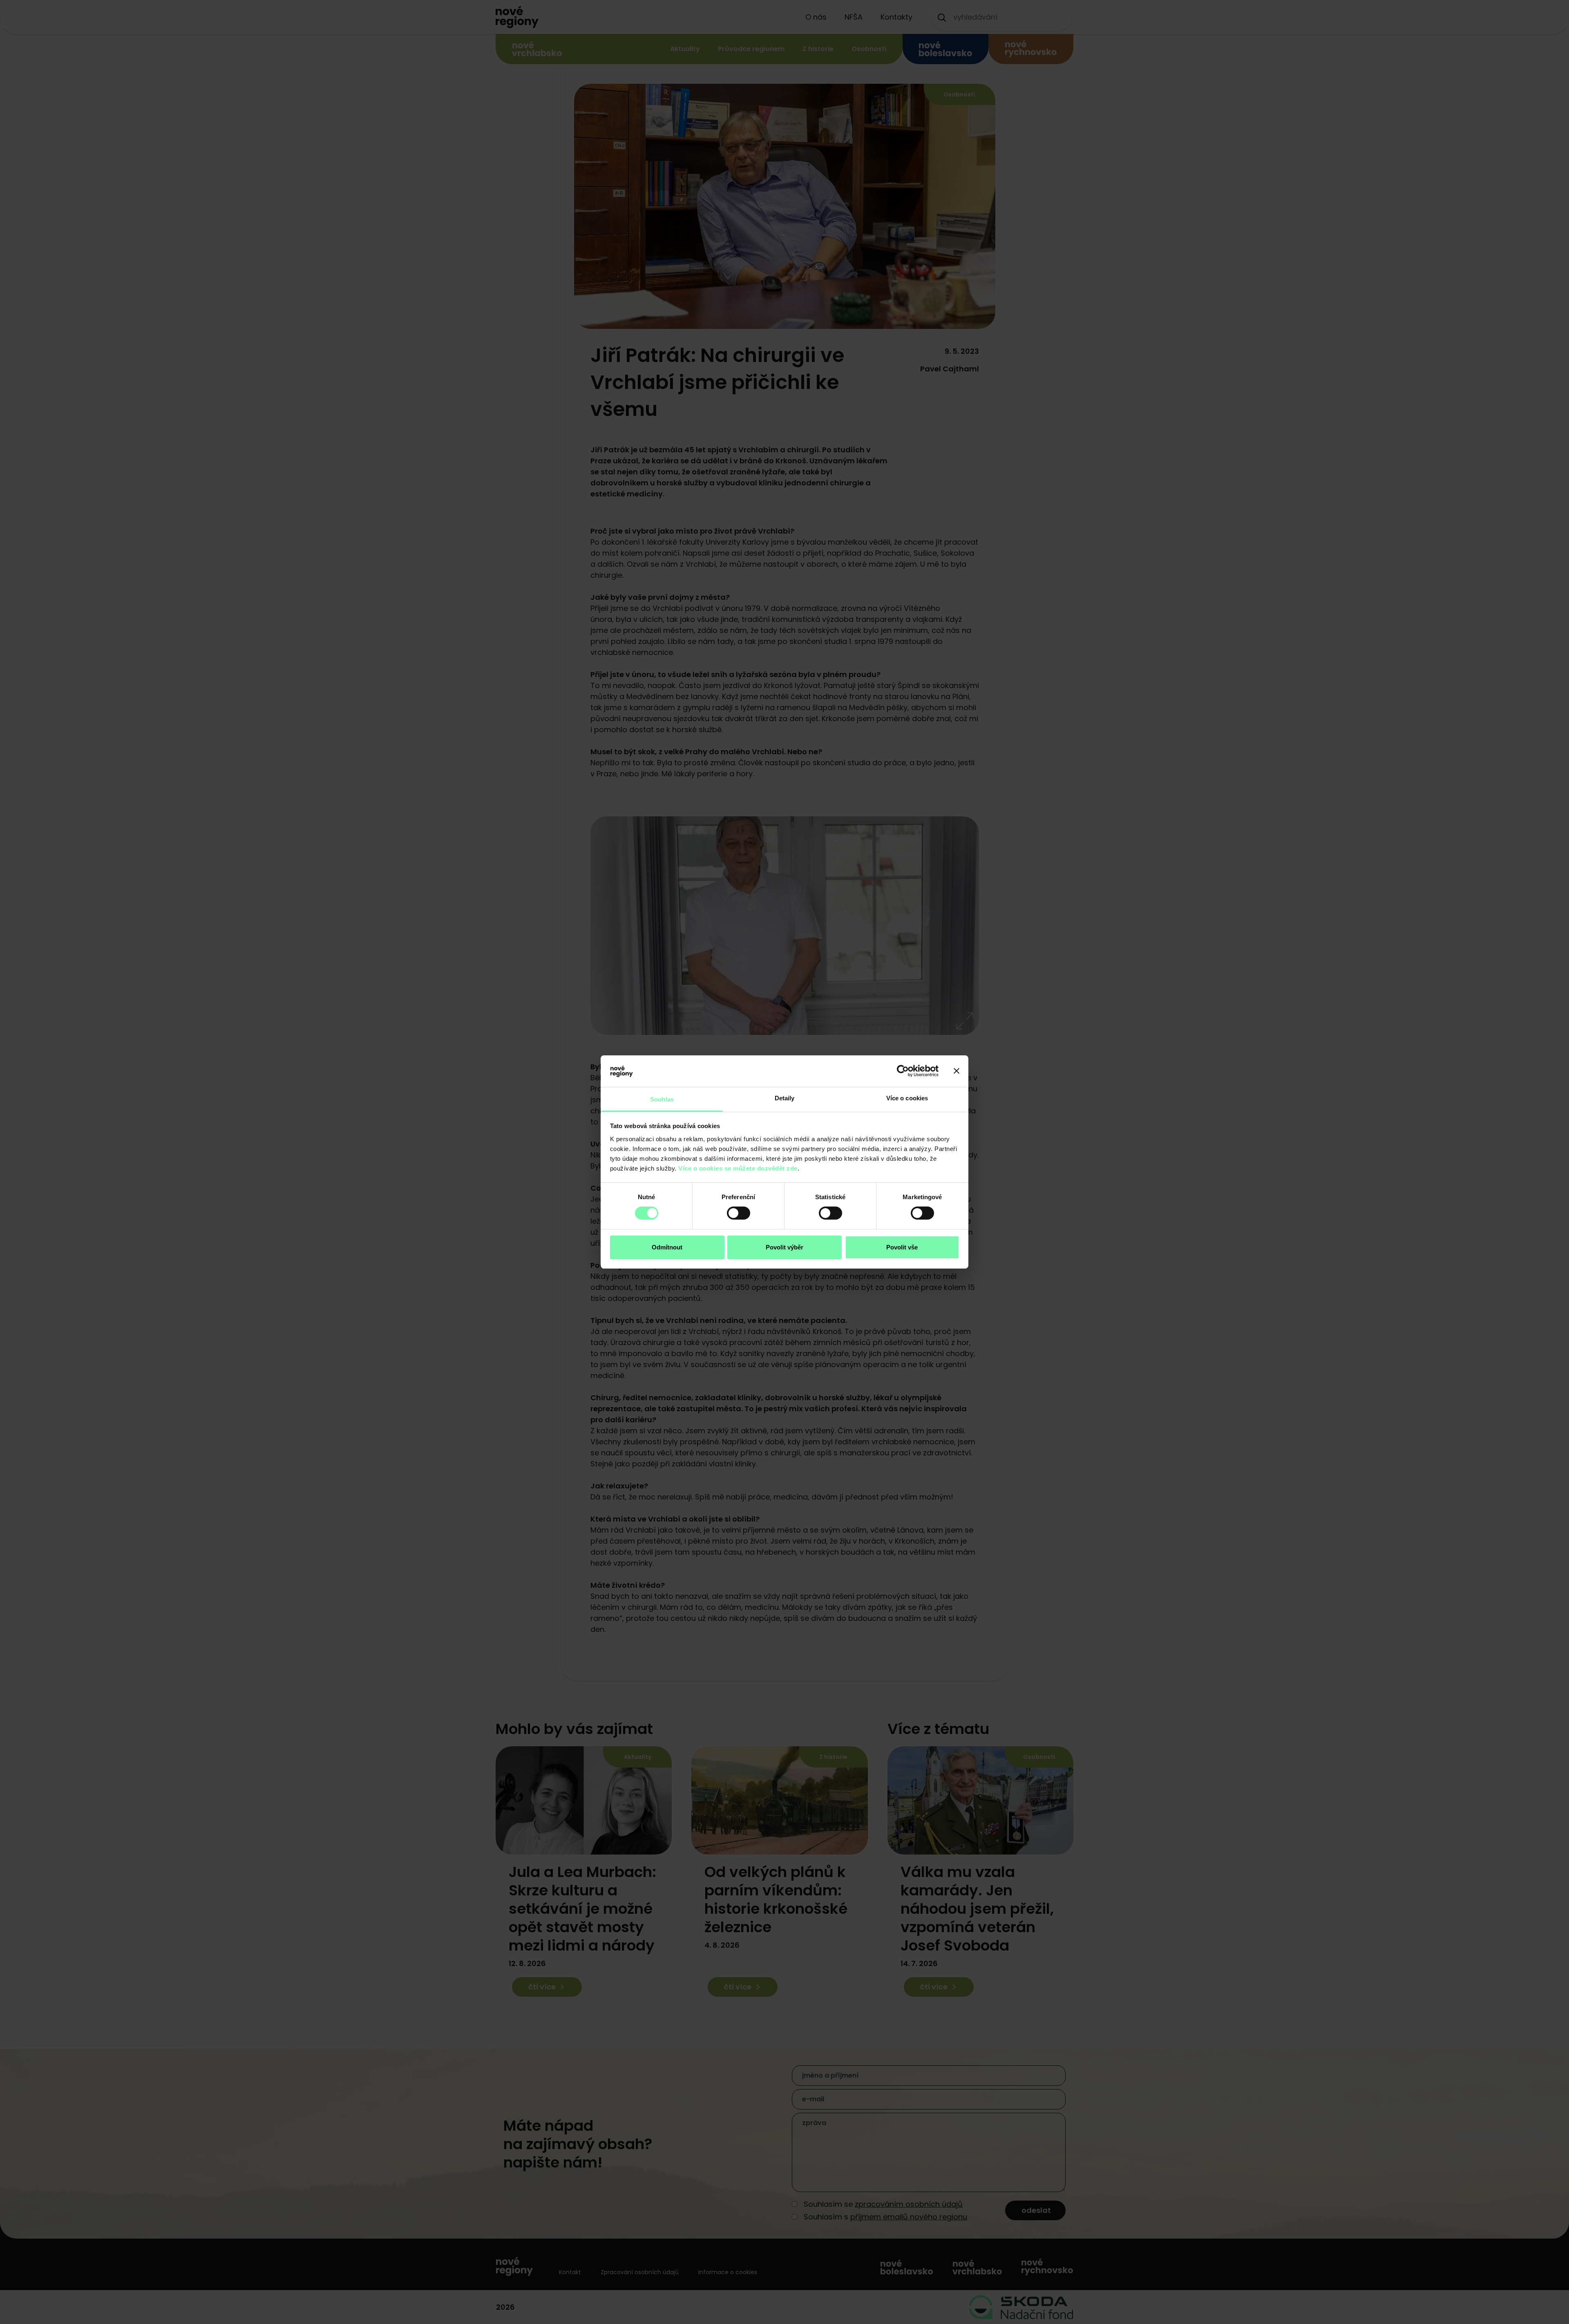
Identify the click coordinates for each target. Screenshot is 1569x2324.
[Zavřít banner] (957, 1071)
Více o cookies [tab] (907, 1098)
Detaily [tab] (785, 1098)
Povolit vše (902, 1247)
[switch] (739, 1213)
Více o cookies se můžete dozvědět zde (738, 1168)
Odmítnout (667, 1247)
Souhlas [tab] (662, 1099)
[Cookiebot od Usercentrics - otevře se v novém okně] (903, 1071)
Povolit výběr (784, 1247)
